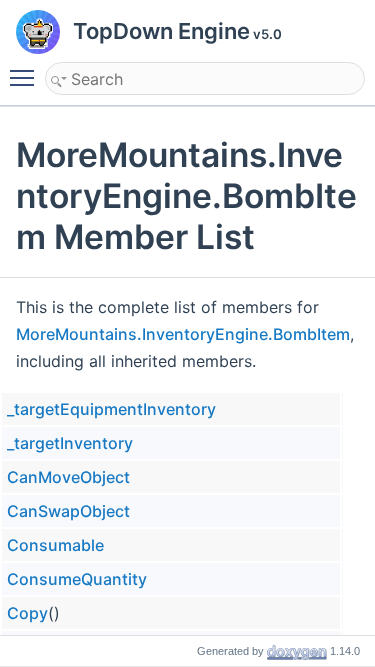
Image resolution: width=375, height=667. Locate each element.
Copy (27, 613)
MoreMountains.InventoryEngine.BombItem (183, 334)
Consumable (55, 545)
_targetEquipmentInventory (111, 409)
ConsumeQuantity (77, 579)
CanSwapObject (68, 511)
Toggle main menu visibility (26, 77)
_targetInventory (70, 443)
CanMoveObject (68, 477)
